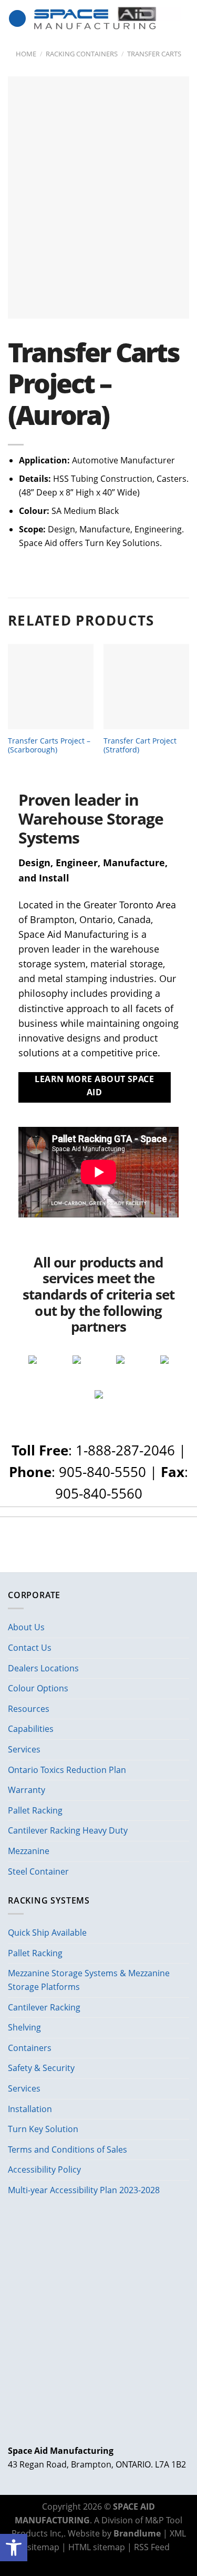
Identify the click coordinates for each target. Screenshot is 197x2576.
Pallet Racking (35, 1810)
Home (26, 54)
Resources (29, 1709)
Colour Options (38, 1688)
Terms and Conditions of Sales (68, 2149)
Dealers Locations (43, 1668)
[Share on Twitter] (92, 2561)
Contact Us (30, 1648)
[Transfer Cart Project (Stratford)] (146, 687)
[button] (14, 2548)
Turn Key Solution (43, 2129)
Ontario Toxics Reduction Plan (67, 1770)
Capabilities (31, 1729)
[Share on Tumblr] (131, 2561)
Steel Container (38, 1871)
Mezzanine (29, 1851)
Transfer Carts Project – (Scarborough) (49, 745)
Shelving (24, 2027)
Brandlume (137, 2533)
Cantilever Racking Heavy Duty (68, 1830)
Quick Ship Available (47, 1933)
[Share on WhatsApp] (66, 2561)
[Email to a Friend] (105, 2561)
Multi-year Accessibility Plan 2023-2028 (84, 2190)
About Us (26, 1627)
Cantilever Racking (44, 2007)
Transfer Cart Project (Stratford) (140, 745)
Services (24, 1749)
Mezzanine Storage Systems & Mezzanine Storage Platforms (89, 1980)
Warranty (27, 1790)
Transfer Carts (154, 54)
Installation (30, 2109)
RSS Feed (152, 2547)
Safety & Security (41, 2068)
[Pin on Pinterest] (118, 2561)
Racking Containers (82, 54)
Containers (30, 2048)
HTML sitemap (97, 2547)
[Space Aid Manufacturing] (108, 18)
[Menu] (17, 19)
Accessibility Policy (44, 2169)
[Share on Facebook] (79, 2561)
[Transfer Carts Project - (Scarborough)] (51, 687)
